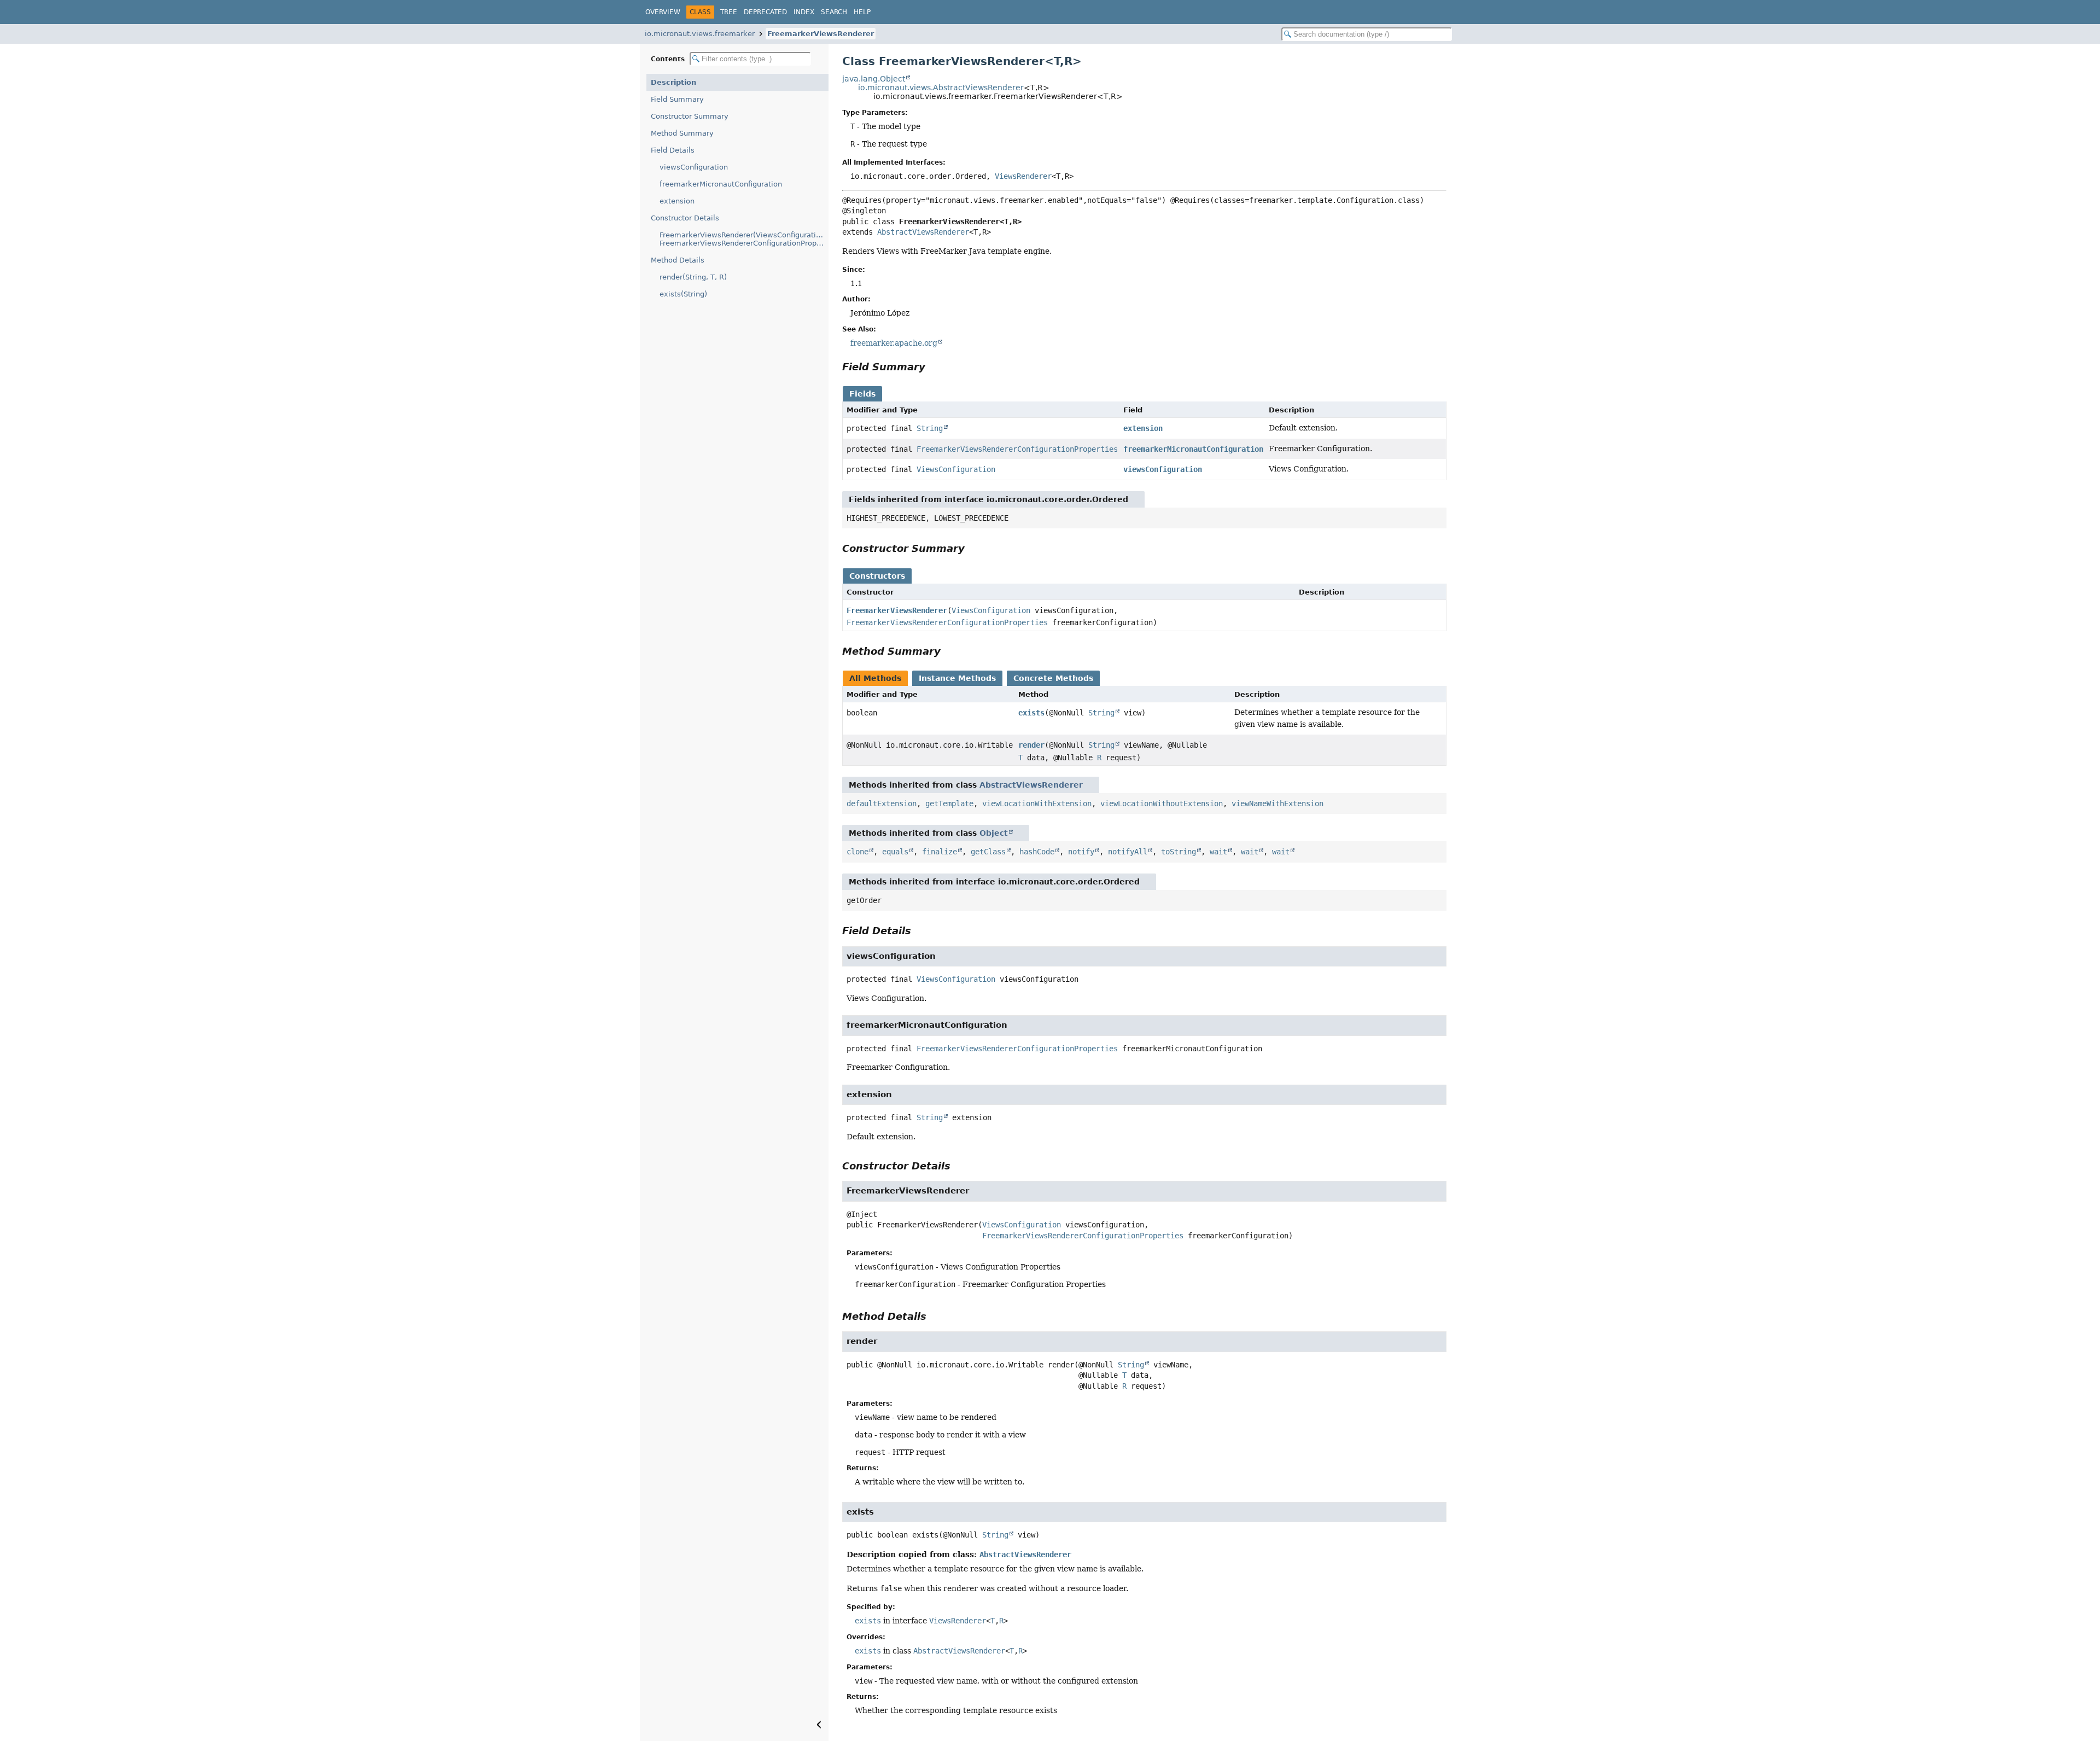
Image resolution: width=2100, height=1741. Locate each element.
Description (673, 82)
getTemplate (949, 803)
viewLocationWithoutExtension (1162, 803)
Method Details (678, 260)
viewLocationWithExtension (1037, 803)
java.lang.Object (874, 79)
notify (1081, 852)
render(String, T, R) (693, 277)
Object (994, 833)
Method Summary (682, 133)
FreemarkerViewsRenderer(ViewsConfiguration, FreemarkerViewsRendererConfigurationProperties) (744, 239)
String (930, 428)
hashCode (1037, 852)
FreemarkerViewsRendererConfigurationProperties (1017, 449)
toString (1179, 852)
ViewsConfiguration (956, 469)
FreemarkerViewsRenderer (821, 34)
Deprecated (765, 12)
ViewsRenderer (1023, 176)
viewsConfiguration (694, 167)
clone (857, 852)
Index (804, 12)
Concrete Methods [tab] (1053, 678)
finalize (940, 852)
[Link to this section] (933, 367)
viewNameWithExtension (1277, 803)
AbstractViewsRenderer (923, 232)
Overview (663, 12)
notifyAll (1128, 852)
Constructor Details (685, 218)
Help (862, 12)
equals (895, 852)
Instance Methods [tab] (957, 678)
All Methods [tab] (875, 678)
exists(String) (683, 294)
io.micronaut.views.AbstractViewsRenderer (941, 88)
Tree (729, 12)
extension (677, 201)
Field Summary (677, 99)
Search (834, 12)
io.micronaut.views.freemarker (700, 34)
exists (1031, 713)
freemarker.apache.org (894, 343)
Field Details (673, 150)
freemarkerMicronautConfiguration (721, 184)
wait (1218, 852)
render (1031, 745)
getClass (988, 852)
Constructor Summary (690, 116)
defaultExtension (882, 803)
